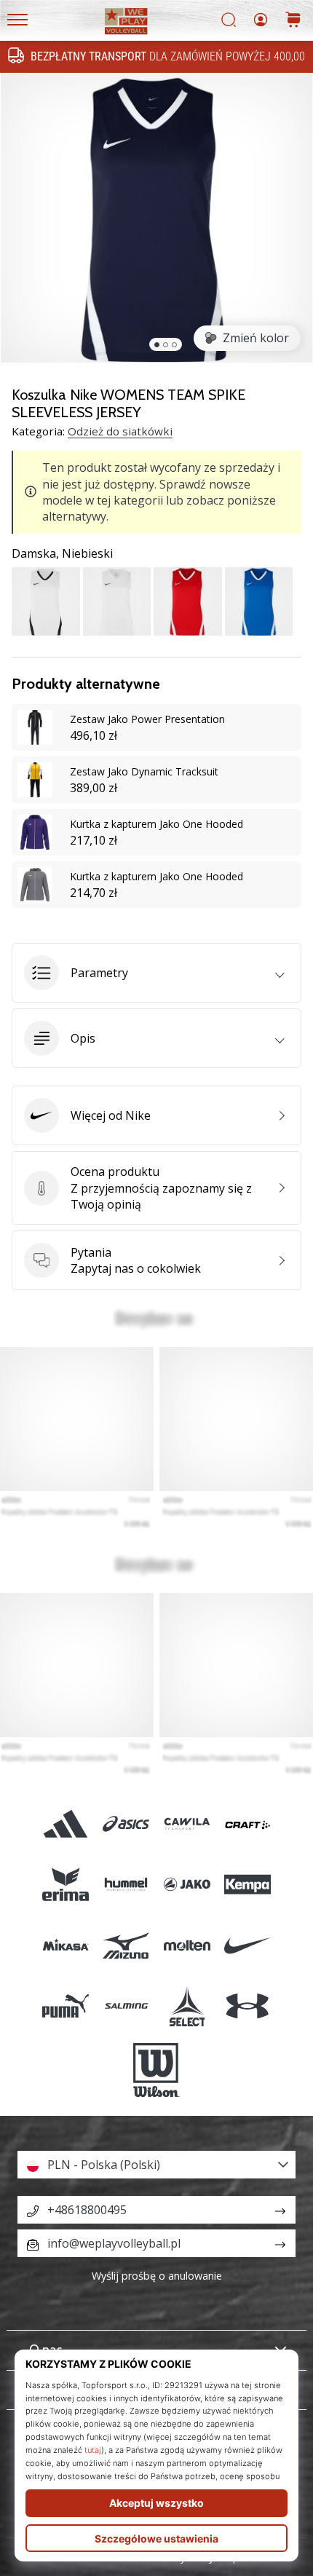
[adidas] (66, 1824)
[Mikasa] (66, 1945)
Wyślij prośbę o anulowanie (157, 2276)
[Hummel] (126, 1885)
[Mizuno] (126, 1945)
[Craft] (247, 1824)
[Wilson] (156, 2070)
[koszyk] (293, 21)
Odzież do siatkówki (120, 431)
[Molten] (187, 1945)
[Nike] (247, 1945)
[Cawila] (187, 1824)
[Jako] (187, 1885)
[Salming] (126, 2006)
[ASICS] (126, 1824)
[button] (156, 973)
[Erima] (66, 1885)
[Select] (187, 2006)
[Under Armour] (247, 2006)
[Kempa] (247, 1885)
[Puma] (66, 2006)
